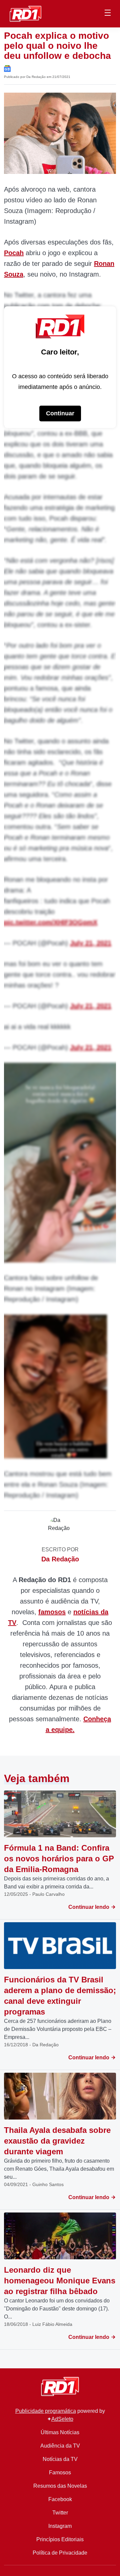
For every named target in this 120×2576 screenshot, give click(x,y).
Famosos (60, 2472)
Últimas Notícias (60, 2432)
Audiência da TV (60, 2446)
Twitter (60, 2513)
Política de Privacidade (60, 2553)
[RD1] (25, 13)
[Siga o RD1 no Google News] (7, 68)
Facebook (60, 2499)
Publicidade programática (46, 2411)
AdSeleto (62, 2419)
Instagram (60, 2526)
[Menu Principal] (108, 14)
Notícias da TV (60, 2459)
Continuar (60, 413)
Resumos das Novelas (60, 2486)
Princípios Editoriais (60, 2539)
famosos (52, 1612)
